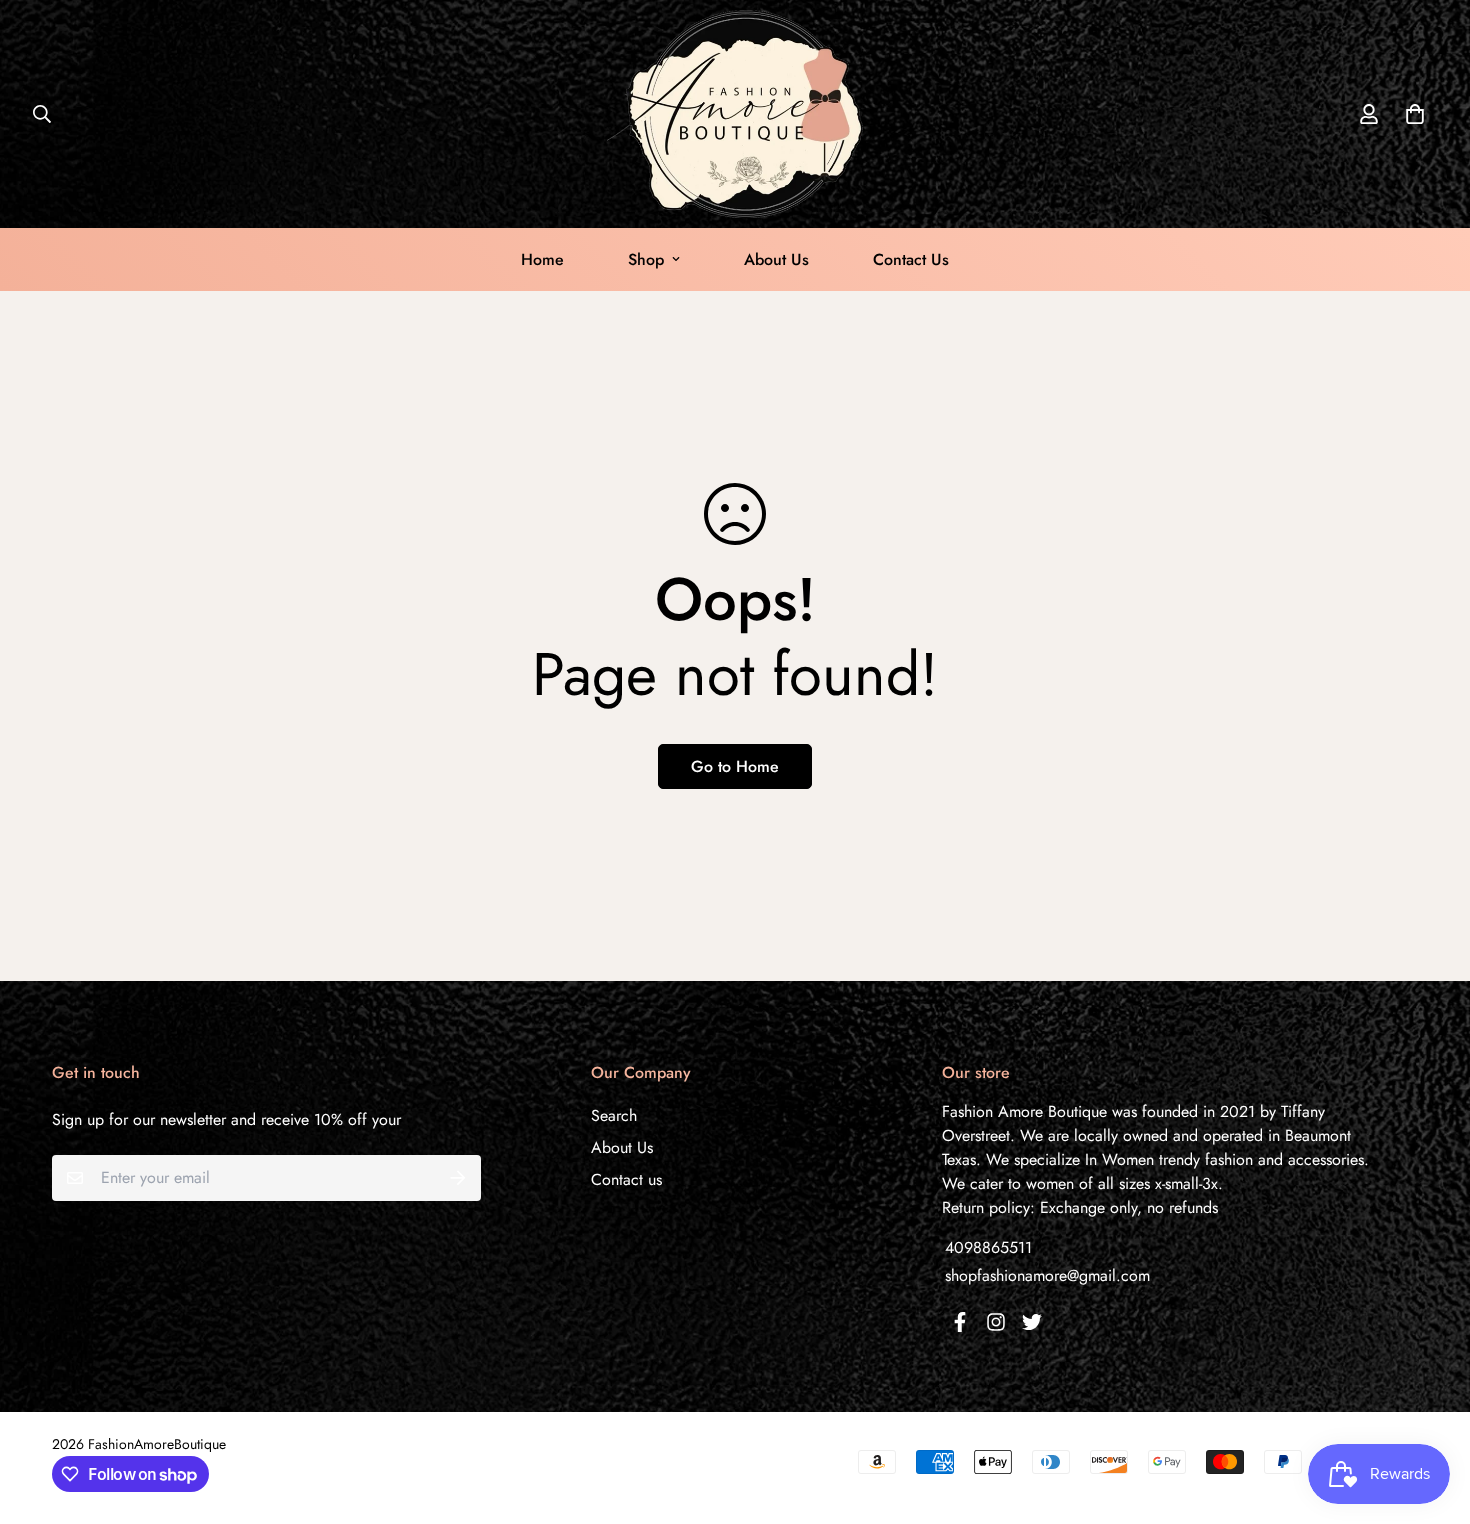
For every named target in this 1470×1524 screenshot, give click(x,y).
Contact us (626, 1179)
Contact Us (911, 259)
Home (542, 259)
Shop (646, 259)
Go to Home (735, 766)
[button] (1411, 114)
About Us (776, 259)
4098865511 (988, 1247)
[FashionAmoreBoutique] (735, 114)
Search (614, 1115)
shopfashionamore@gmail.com (1047, 1275)
